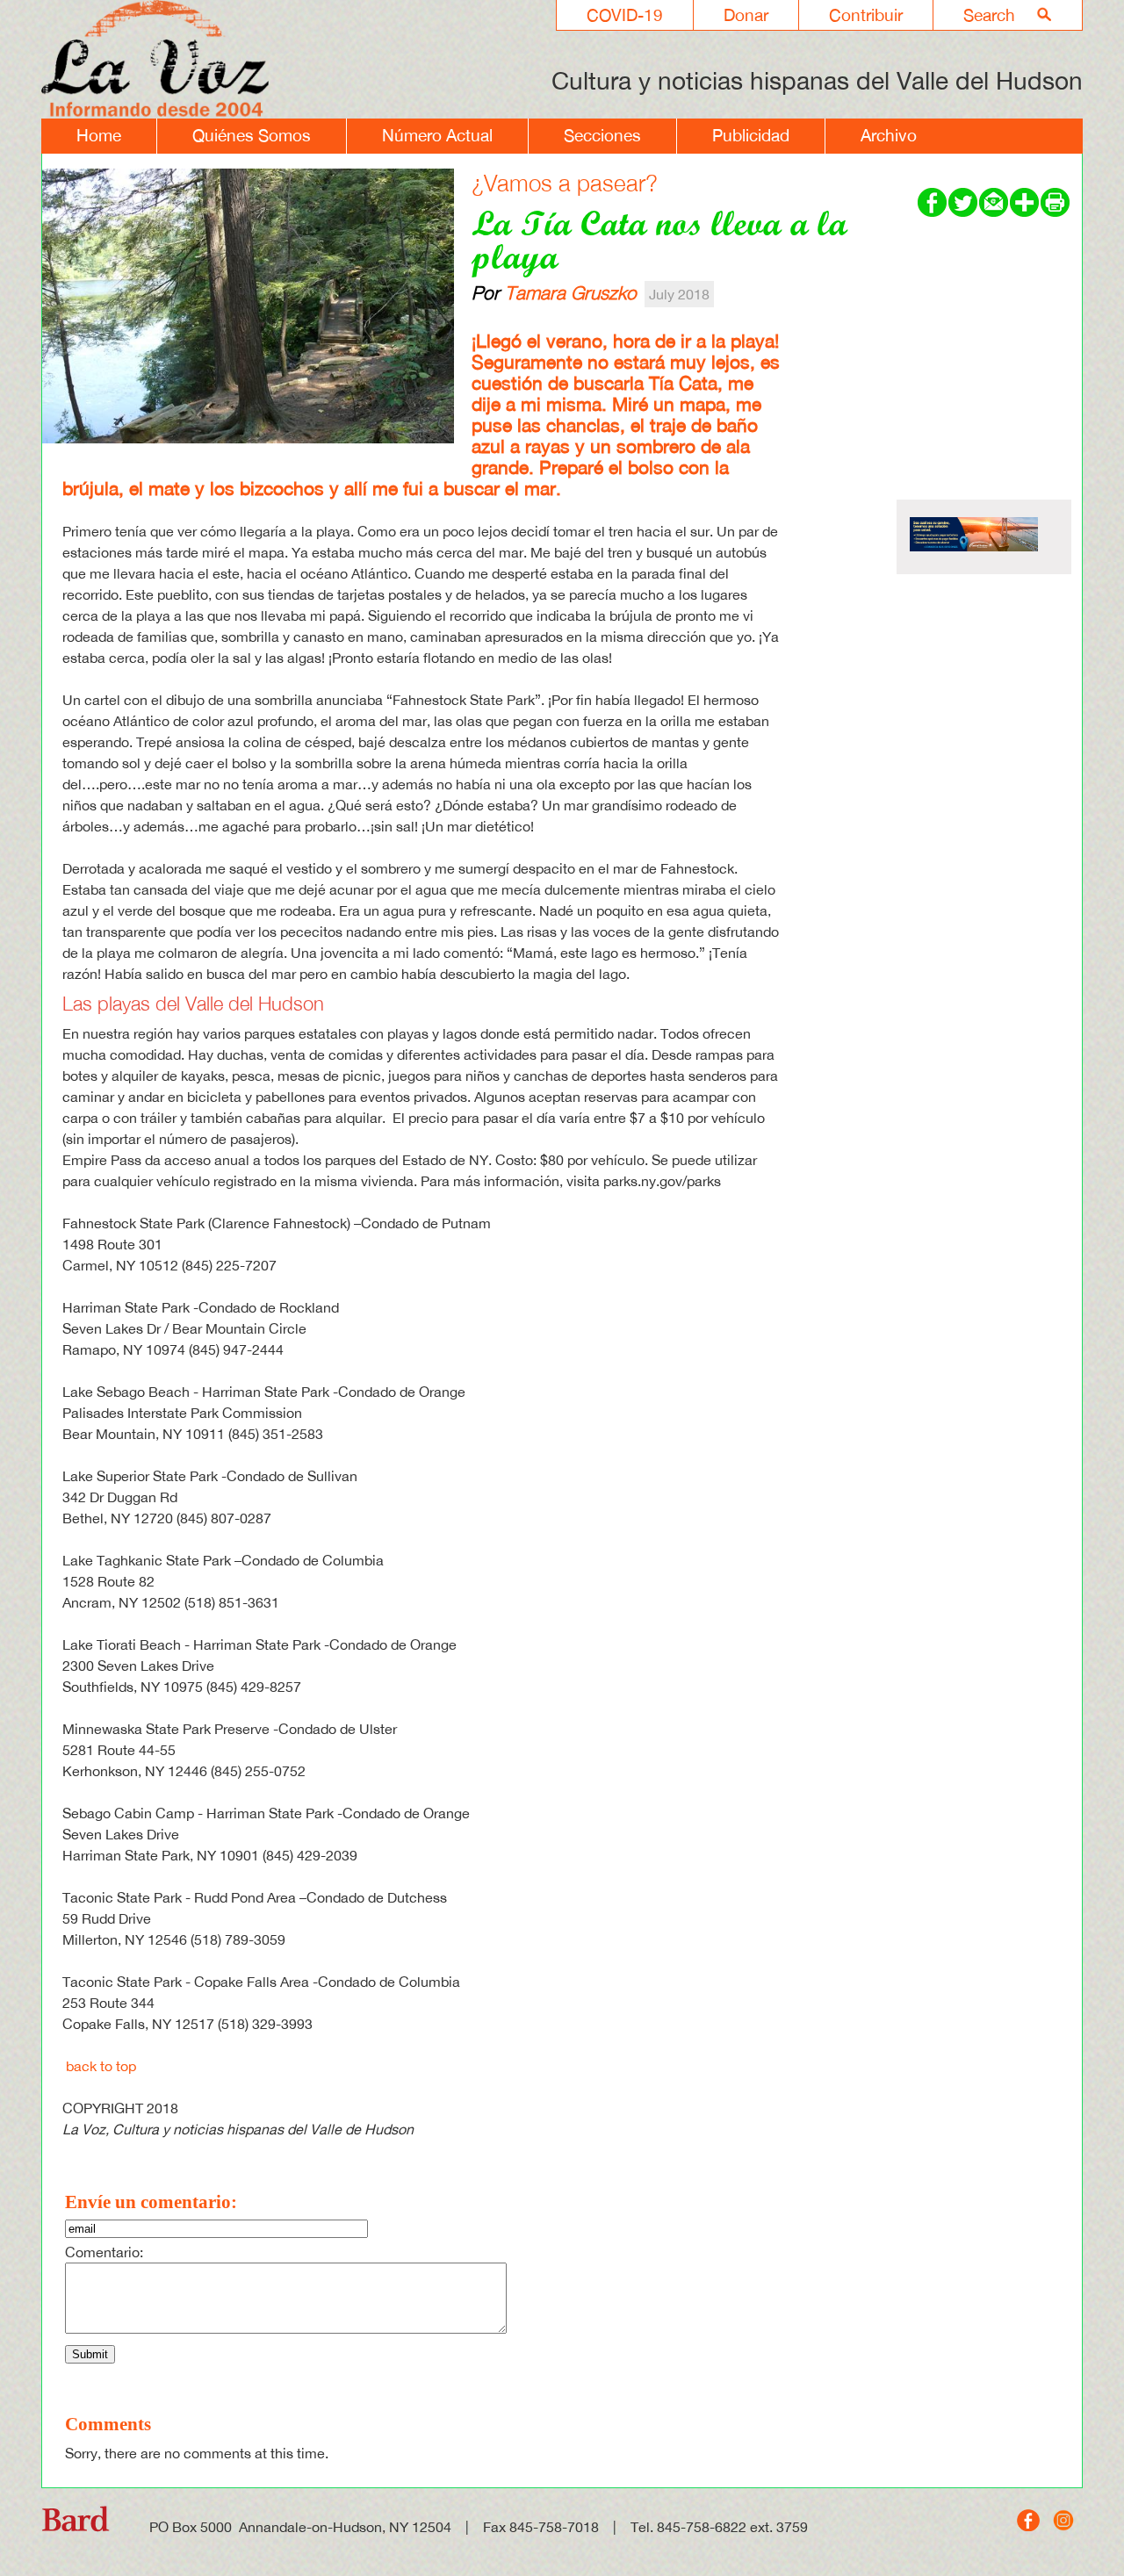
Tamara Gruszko (571, 292)
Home (99, 135)
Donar (746, 15)
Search (989, 15)
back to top (101, 2066)
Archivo (889, 135)
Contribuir (866, 15)
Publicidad (751, 135)
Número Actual (437, 135)
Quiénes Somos (252, 135)
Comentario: (104, 2252)
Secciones (602, 135)
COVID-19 (625, 15)
